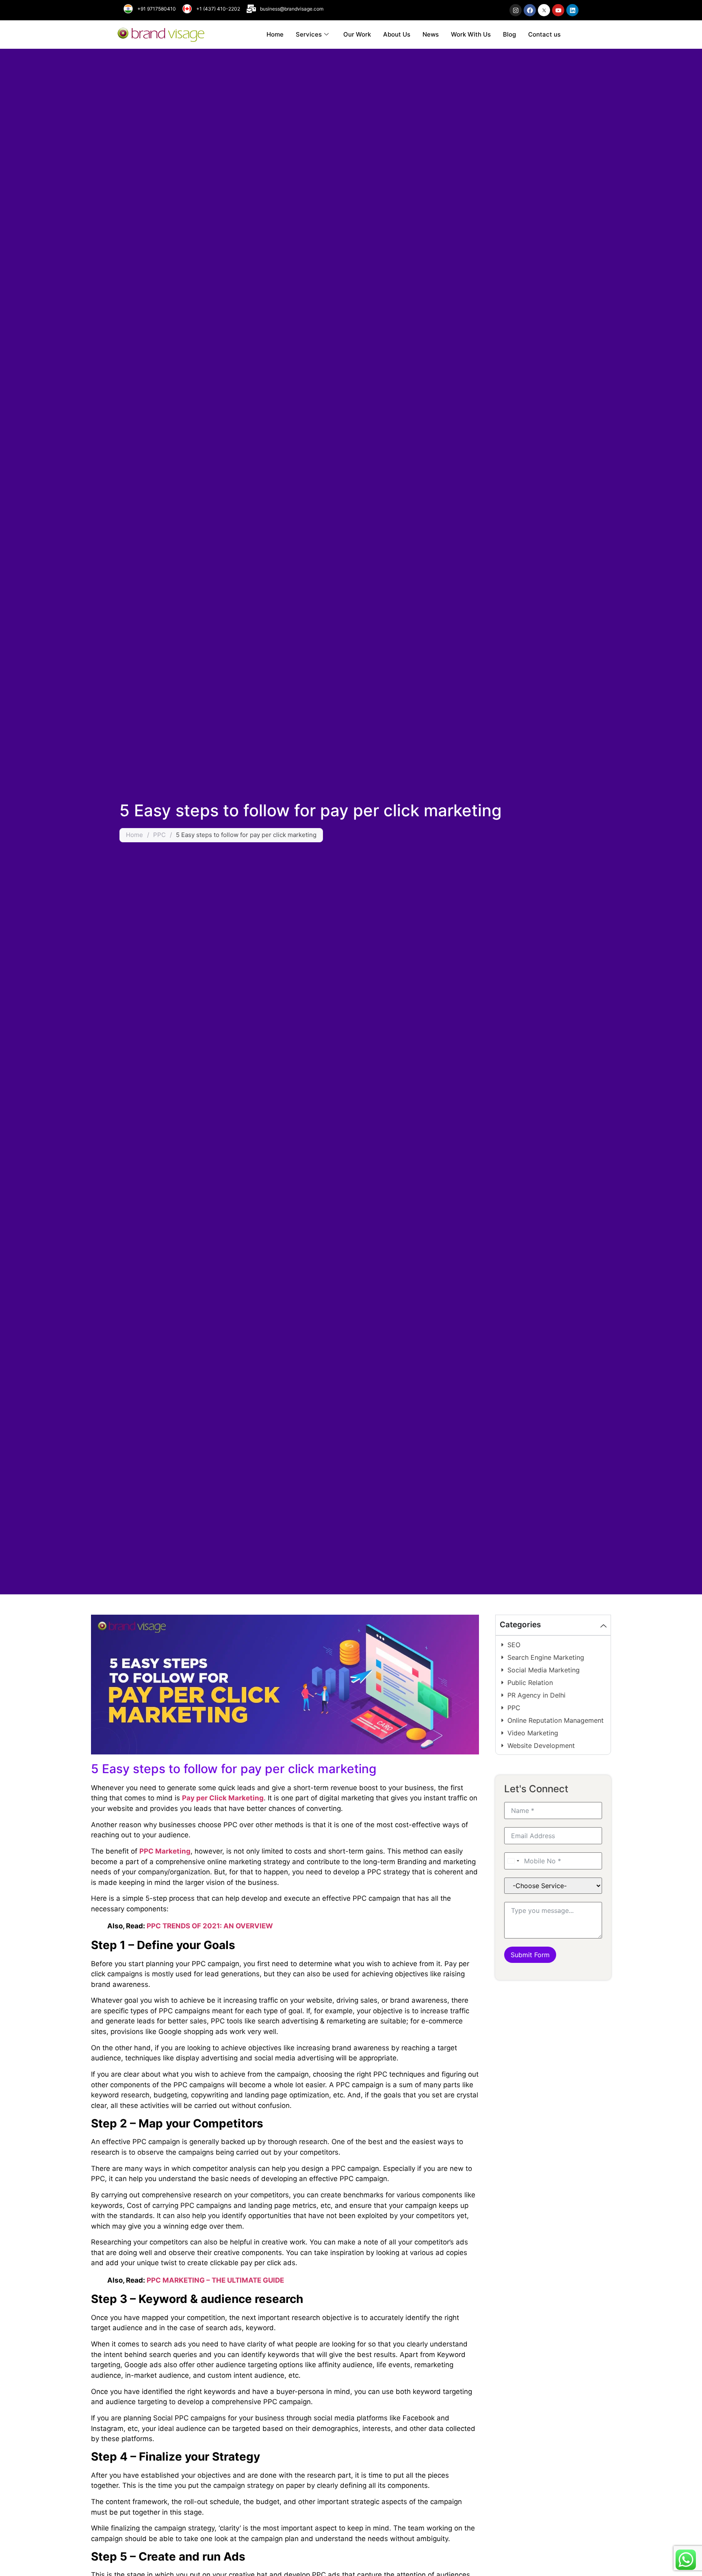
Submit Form (530, 1955)
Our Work (357, 34)
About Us (397, 34)
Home (275, 34)
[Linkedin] (572, 10)
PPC (159, 835)
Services (309, 34)
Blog (509, 34)
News (431, 34)
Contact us (544, 34)
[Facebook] (530, 10)
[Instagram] (516, 10)
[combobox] (513, 1861)
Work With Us (471, 34)
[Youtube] (558, 10)
